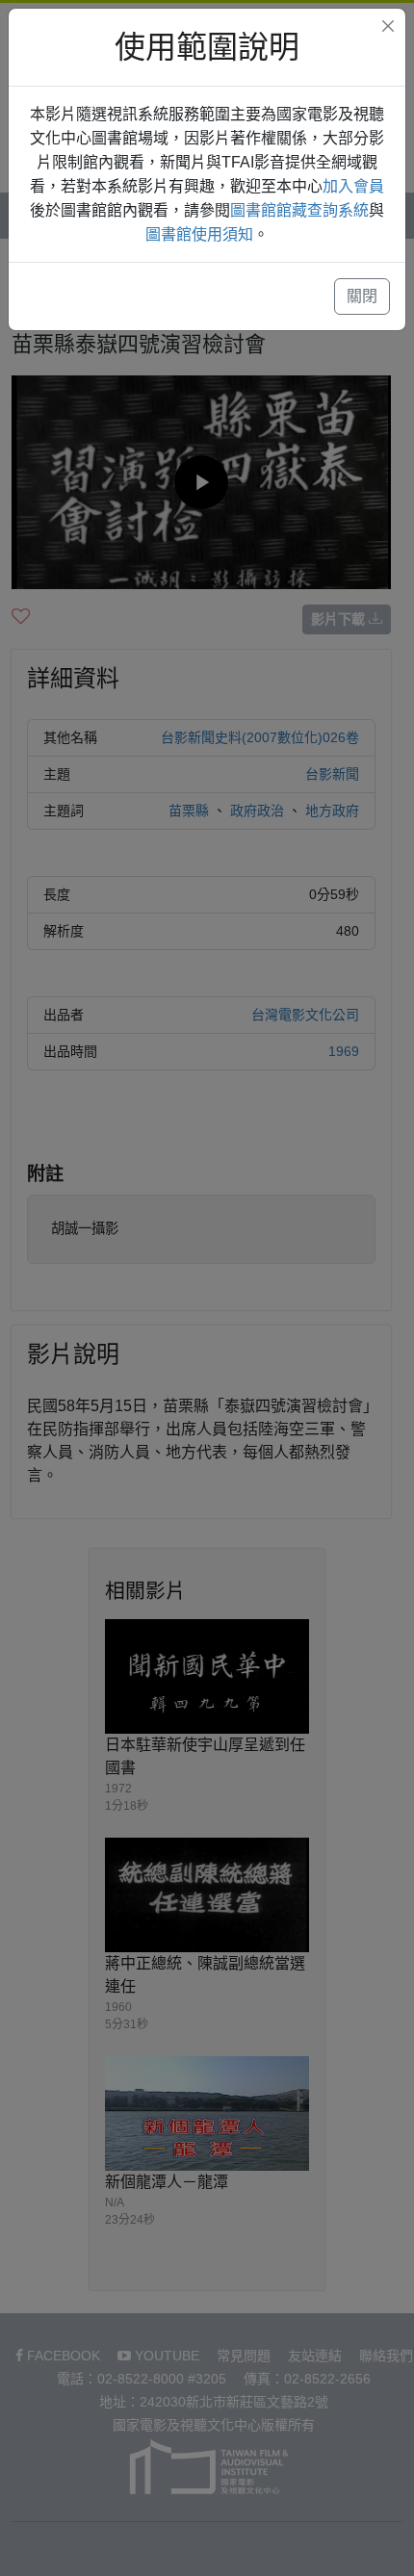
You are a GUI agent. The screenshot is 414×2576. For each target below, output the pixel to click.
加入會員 (353, 186)
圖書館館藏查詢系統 (299, 210)
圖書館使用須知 (199, 234)
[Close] (388, 26)
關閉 (362, 296)
